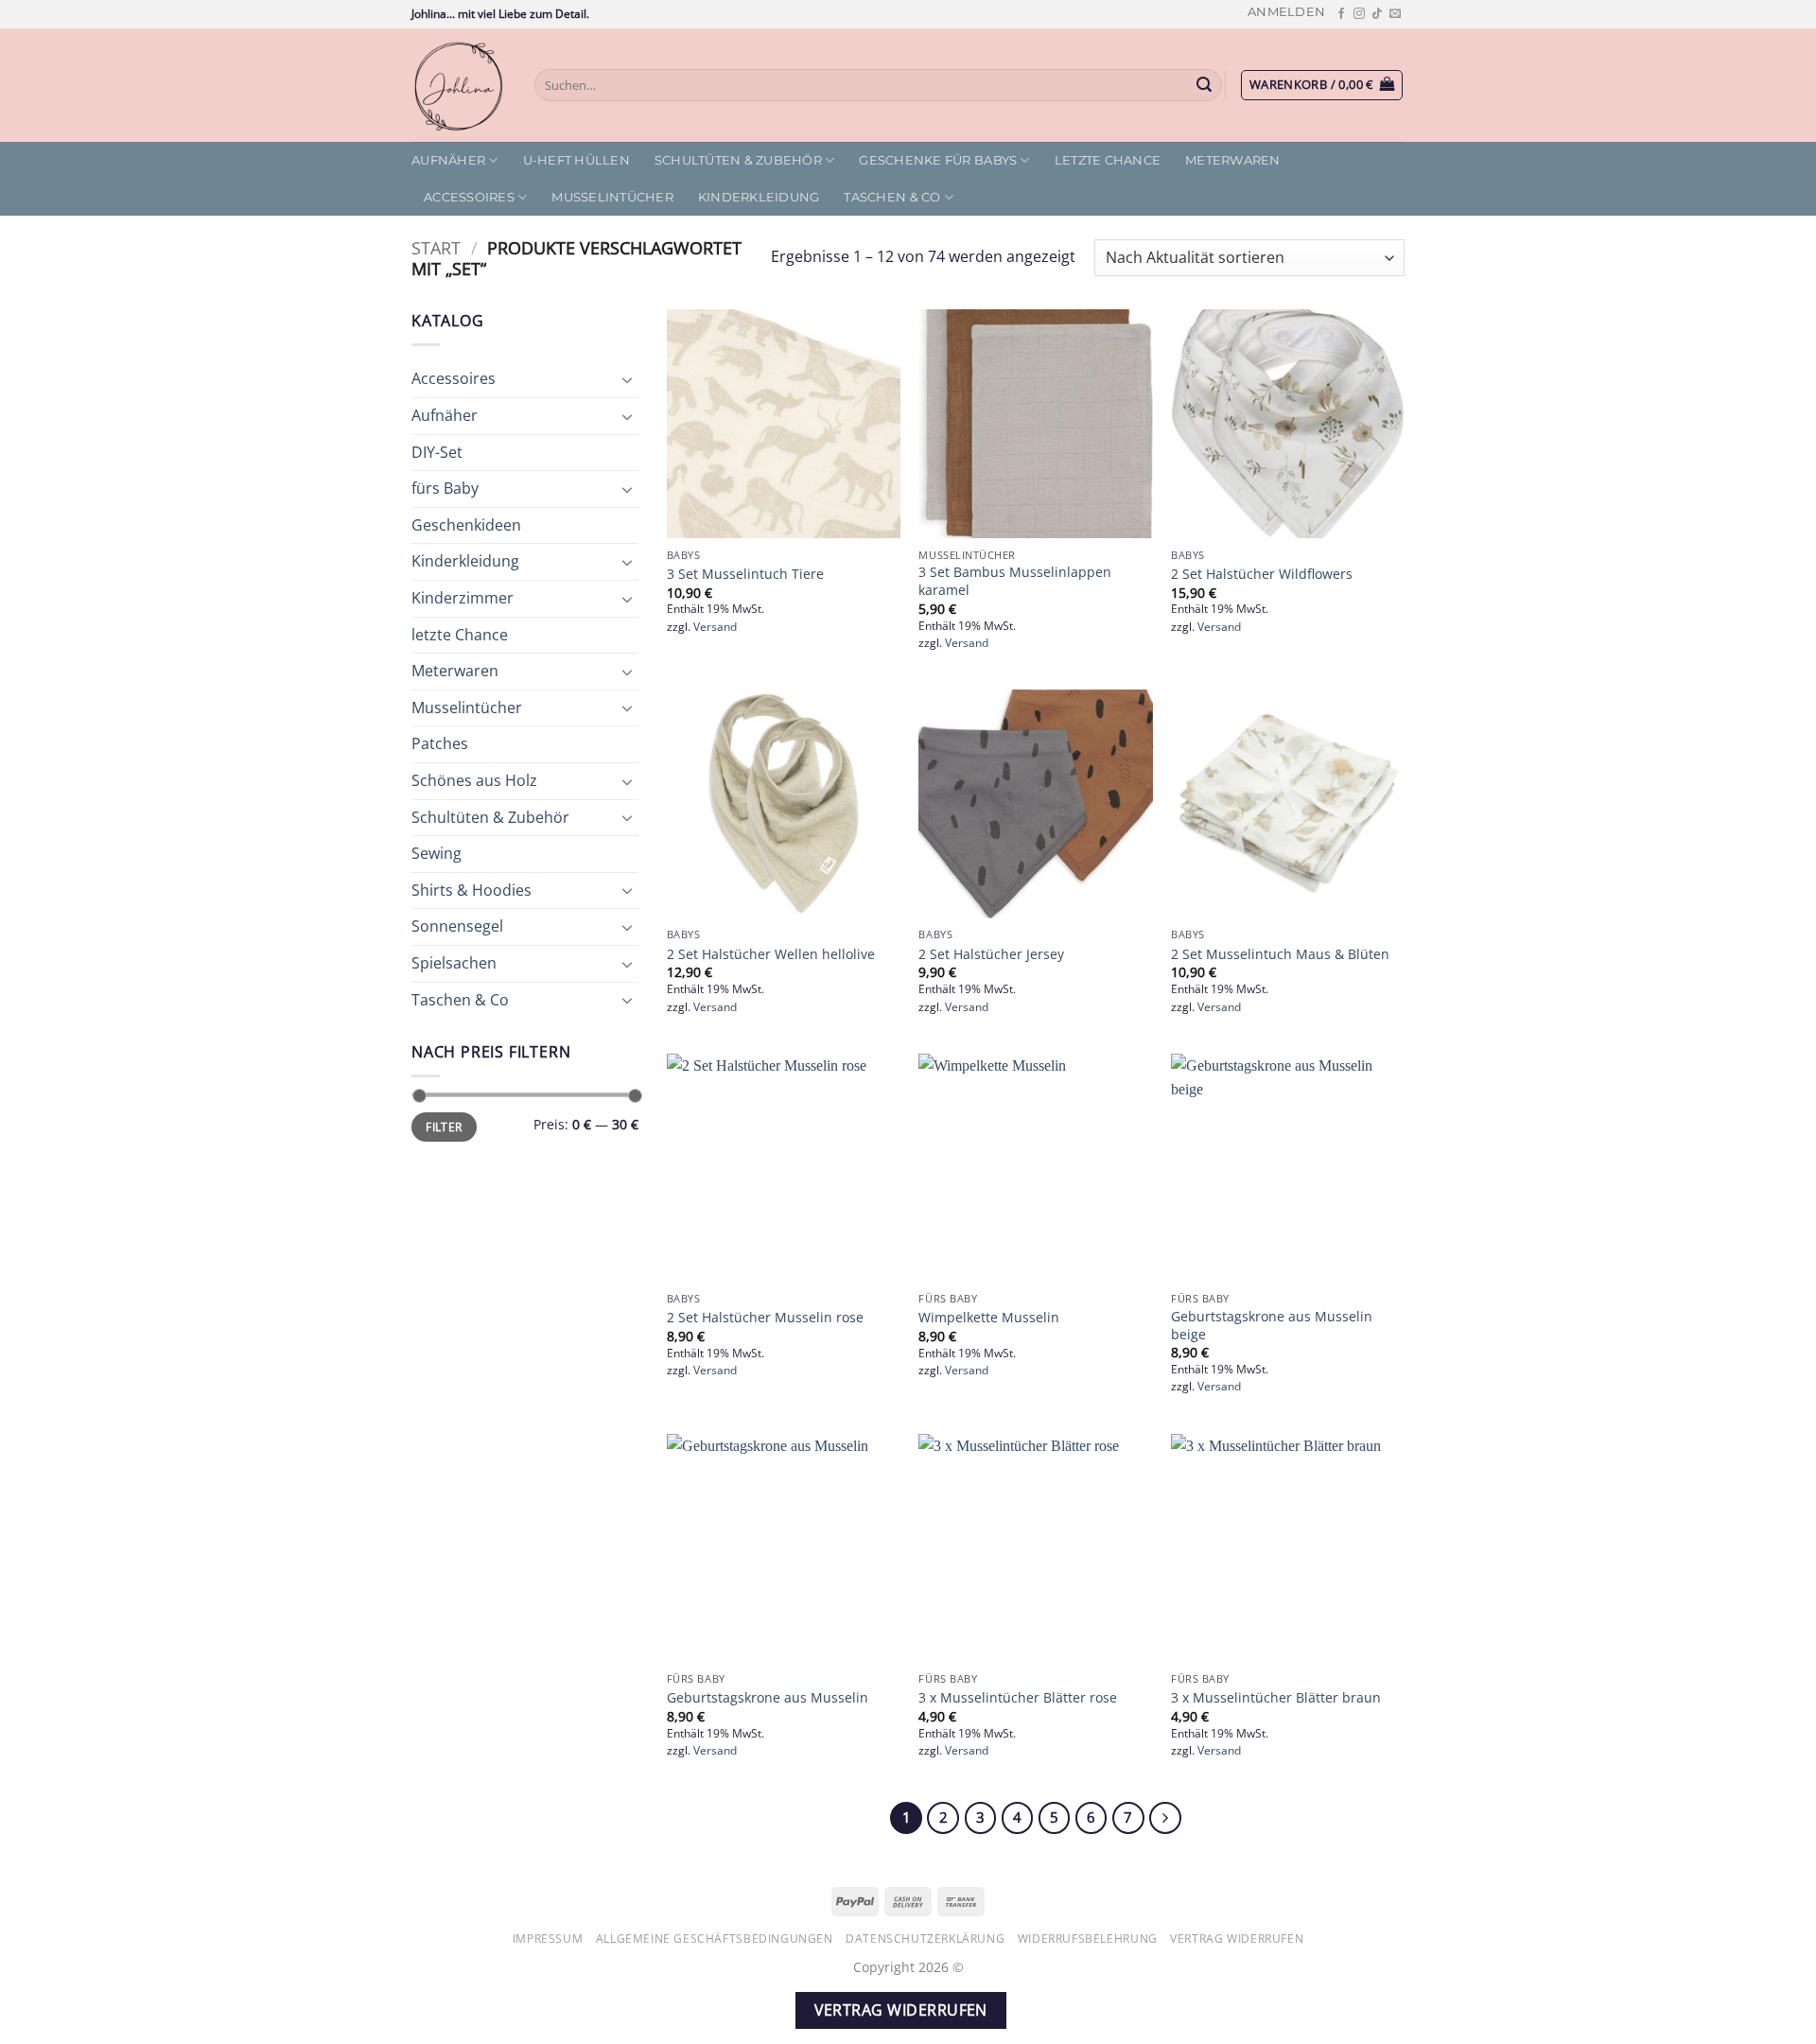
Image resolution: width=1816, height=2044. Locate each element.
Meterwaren (1233, 160)
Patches (440, 743)
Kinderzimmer (463, 598)
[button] (1286, 12)
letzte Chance (1108, 160)
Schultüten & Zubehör (738, 160)
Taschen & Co (892, 197)
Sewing (437, 853)
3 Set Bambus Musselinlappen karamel (1015, 581)
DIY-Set (437, 452)
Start (436, 247)
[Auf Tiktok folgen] (1377, 14)
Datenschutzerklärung (925, 1939)
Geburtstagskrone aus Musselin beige (1272, 1326)
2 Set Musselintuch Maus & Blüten (1280, 954)
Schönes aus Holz (474, 780)
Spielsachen (454, 963)
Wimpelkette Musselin (989, 1318)
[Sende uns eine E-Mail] (1395, 14)
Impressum (548, 1939)
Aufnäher (448, 160)
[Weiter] (1165, 1818)
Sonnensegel (457, 926)
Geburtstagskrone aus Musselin (768, 1698)
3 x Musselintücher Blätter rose (1018, 1698)
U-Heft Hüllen (576, 160)
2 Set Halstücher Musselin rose (765, 1318)
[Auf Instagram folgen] (1359, 14)
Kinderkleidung (759, 197)
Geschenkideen (466, 525)
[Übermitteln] (1205, 85)
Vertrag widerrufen (1237, 1939)
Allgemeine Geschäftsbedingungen (715, 1939)
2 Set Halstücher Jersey (991, 954)
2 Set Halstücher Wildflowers (1262, 574)
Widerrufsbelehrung (1088, 1939)
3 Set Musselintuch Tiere (745, 574)
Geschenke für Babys (938, 160)
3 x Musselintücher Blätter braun (1276, 1698)
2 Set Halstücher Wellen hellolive (771, 954)
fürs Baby (445, 488)
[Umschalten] (627, 379)
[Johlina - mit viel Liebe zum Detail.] (459, 85)
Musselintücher (612, 197)
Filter (444, 1127)
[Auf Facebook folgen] (1341, 14)
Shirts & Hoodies (471, 890)
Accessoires (469, 197)
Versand (715, 627)
